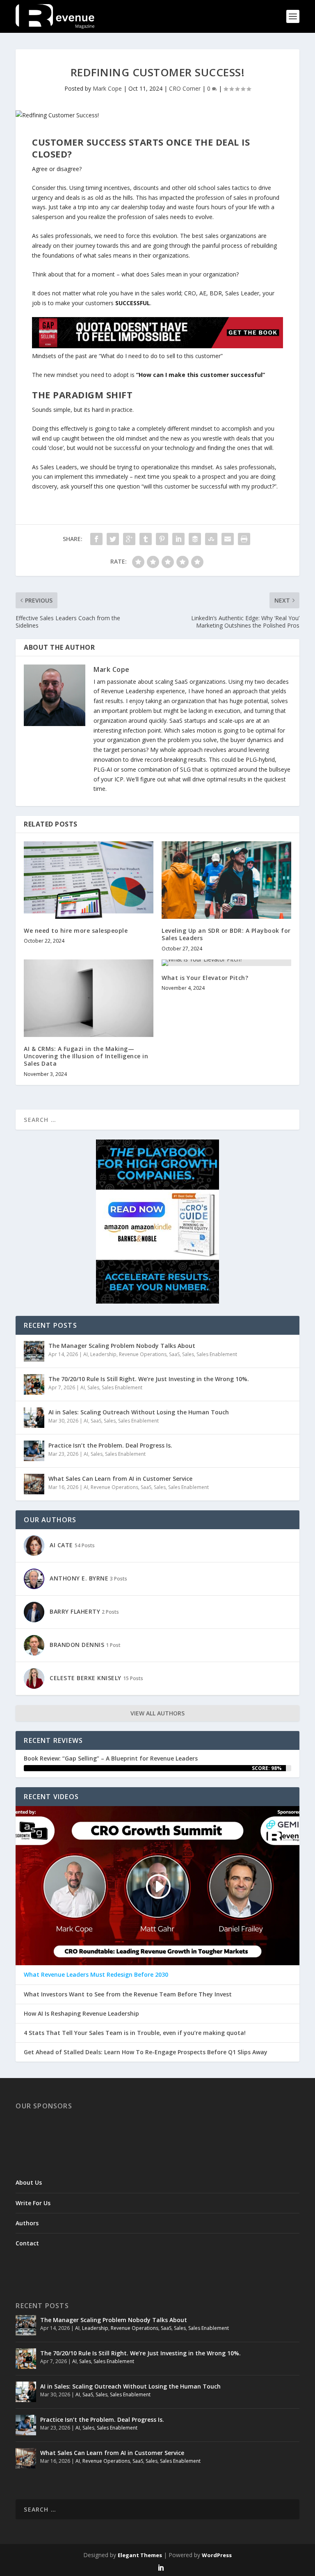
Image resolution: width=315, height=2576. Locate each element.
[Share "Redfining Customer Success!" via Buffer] (195, 539)
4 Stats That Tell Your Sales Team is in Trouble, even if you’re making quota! (135, 2033)
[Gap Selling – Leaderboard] (157, 346)
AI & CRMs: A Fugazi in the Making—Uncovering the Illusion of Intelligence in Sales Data (86, 1056)
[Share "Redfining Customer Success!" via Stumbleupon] (211, 539)
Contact (27, 2243)
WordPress (217, 2555)
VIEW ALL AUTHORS (157, 1713)
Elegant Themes (140, 2555)
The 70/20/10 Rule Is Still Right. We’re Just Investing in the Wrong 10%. (149, 1379)
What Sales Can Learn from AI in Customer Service (120, 1479)
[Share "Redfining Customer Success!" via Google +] (129, 539)
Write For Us (33, 2203)
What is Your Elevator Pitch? (205, 978)
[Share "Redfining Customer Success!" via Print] (244, 539)
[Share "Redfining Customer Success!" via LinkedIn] (178, 539)
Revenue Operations (143, 1354)
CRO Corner (185, 88)
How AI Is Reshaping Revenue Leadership (81, 2014)
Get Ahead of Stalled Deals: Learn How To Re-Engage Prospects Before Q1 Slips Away (146, 2052)
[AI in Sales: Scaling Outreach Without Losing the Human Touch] (34, 1418)
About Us (29, 2182)
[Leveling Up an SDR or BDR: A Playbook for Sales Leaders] (226, 880)
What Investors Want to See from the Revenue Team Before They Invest (128, 1994)
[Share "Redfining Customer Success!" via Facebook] (96, 539)
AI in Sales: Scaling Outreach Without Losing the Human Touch (139, 1412)
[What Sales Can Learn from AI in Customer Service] (34, 1484)
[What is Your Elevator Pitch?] (226, 963)
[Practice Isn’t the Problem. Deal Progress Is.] (34, 1451)
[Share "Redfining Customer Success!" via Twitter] (113, 539)
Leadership (103, 1354)
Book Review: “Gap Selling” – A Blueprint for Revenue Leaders (111, 1758)
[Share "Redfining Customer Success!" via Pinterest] (162, 539)
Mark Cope (107, 88)
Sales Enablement (217, 1354)
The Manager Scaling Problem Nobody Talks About (122, 1346)
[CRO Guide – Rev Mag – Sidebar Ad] (157, 1301)
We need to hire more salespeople (76, 931)
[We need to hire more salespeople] (89, 880)
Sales (188, 1354)
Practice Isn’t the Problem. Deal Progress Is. (110, 1445)
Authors (27, 2223)
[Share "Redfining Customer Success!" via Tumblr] (146, 539)
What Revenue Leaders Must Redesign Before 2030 (96, 1975)
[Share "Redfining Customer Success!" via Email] (228, 539)
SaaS (174, 1354)
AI (86, 1354)
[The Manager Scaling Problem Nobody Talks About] (34, 1351)
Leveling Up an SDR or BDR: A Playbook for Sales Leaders (226, 934)
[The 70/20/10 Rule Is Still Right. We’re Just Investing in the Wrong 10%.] (34, 1384)
